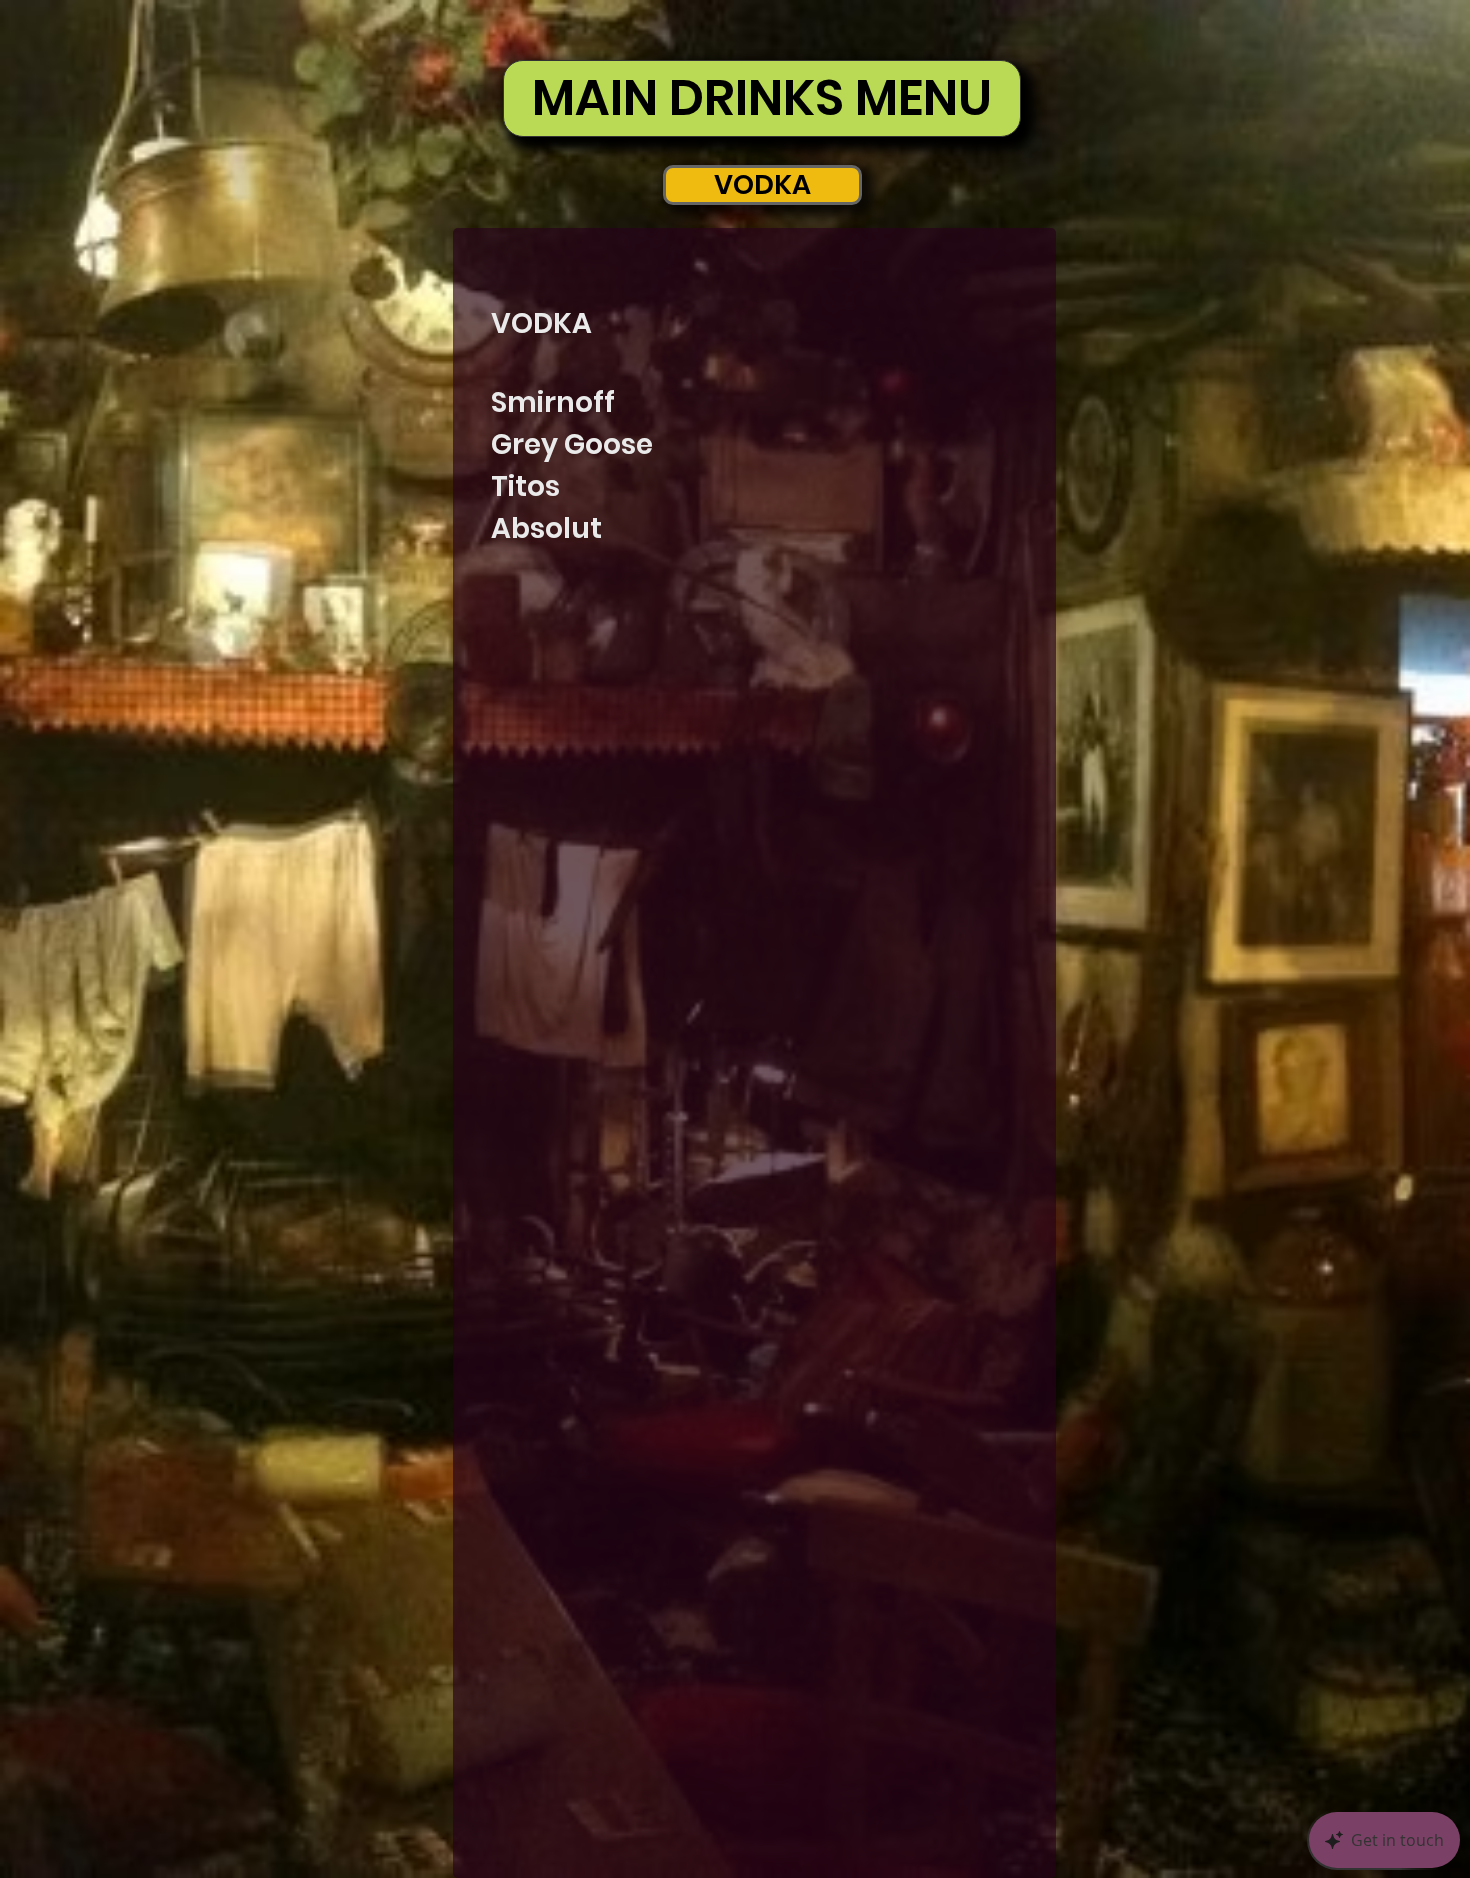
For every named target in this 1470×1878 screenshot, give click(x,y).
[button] (762, 185)
